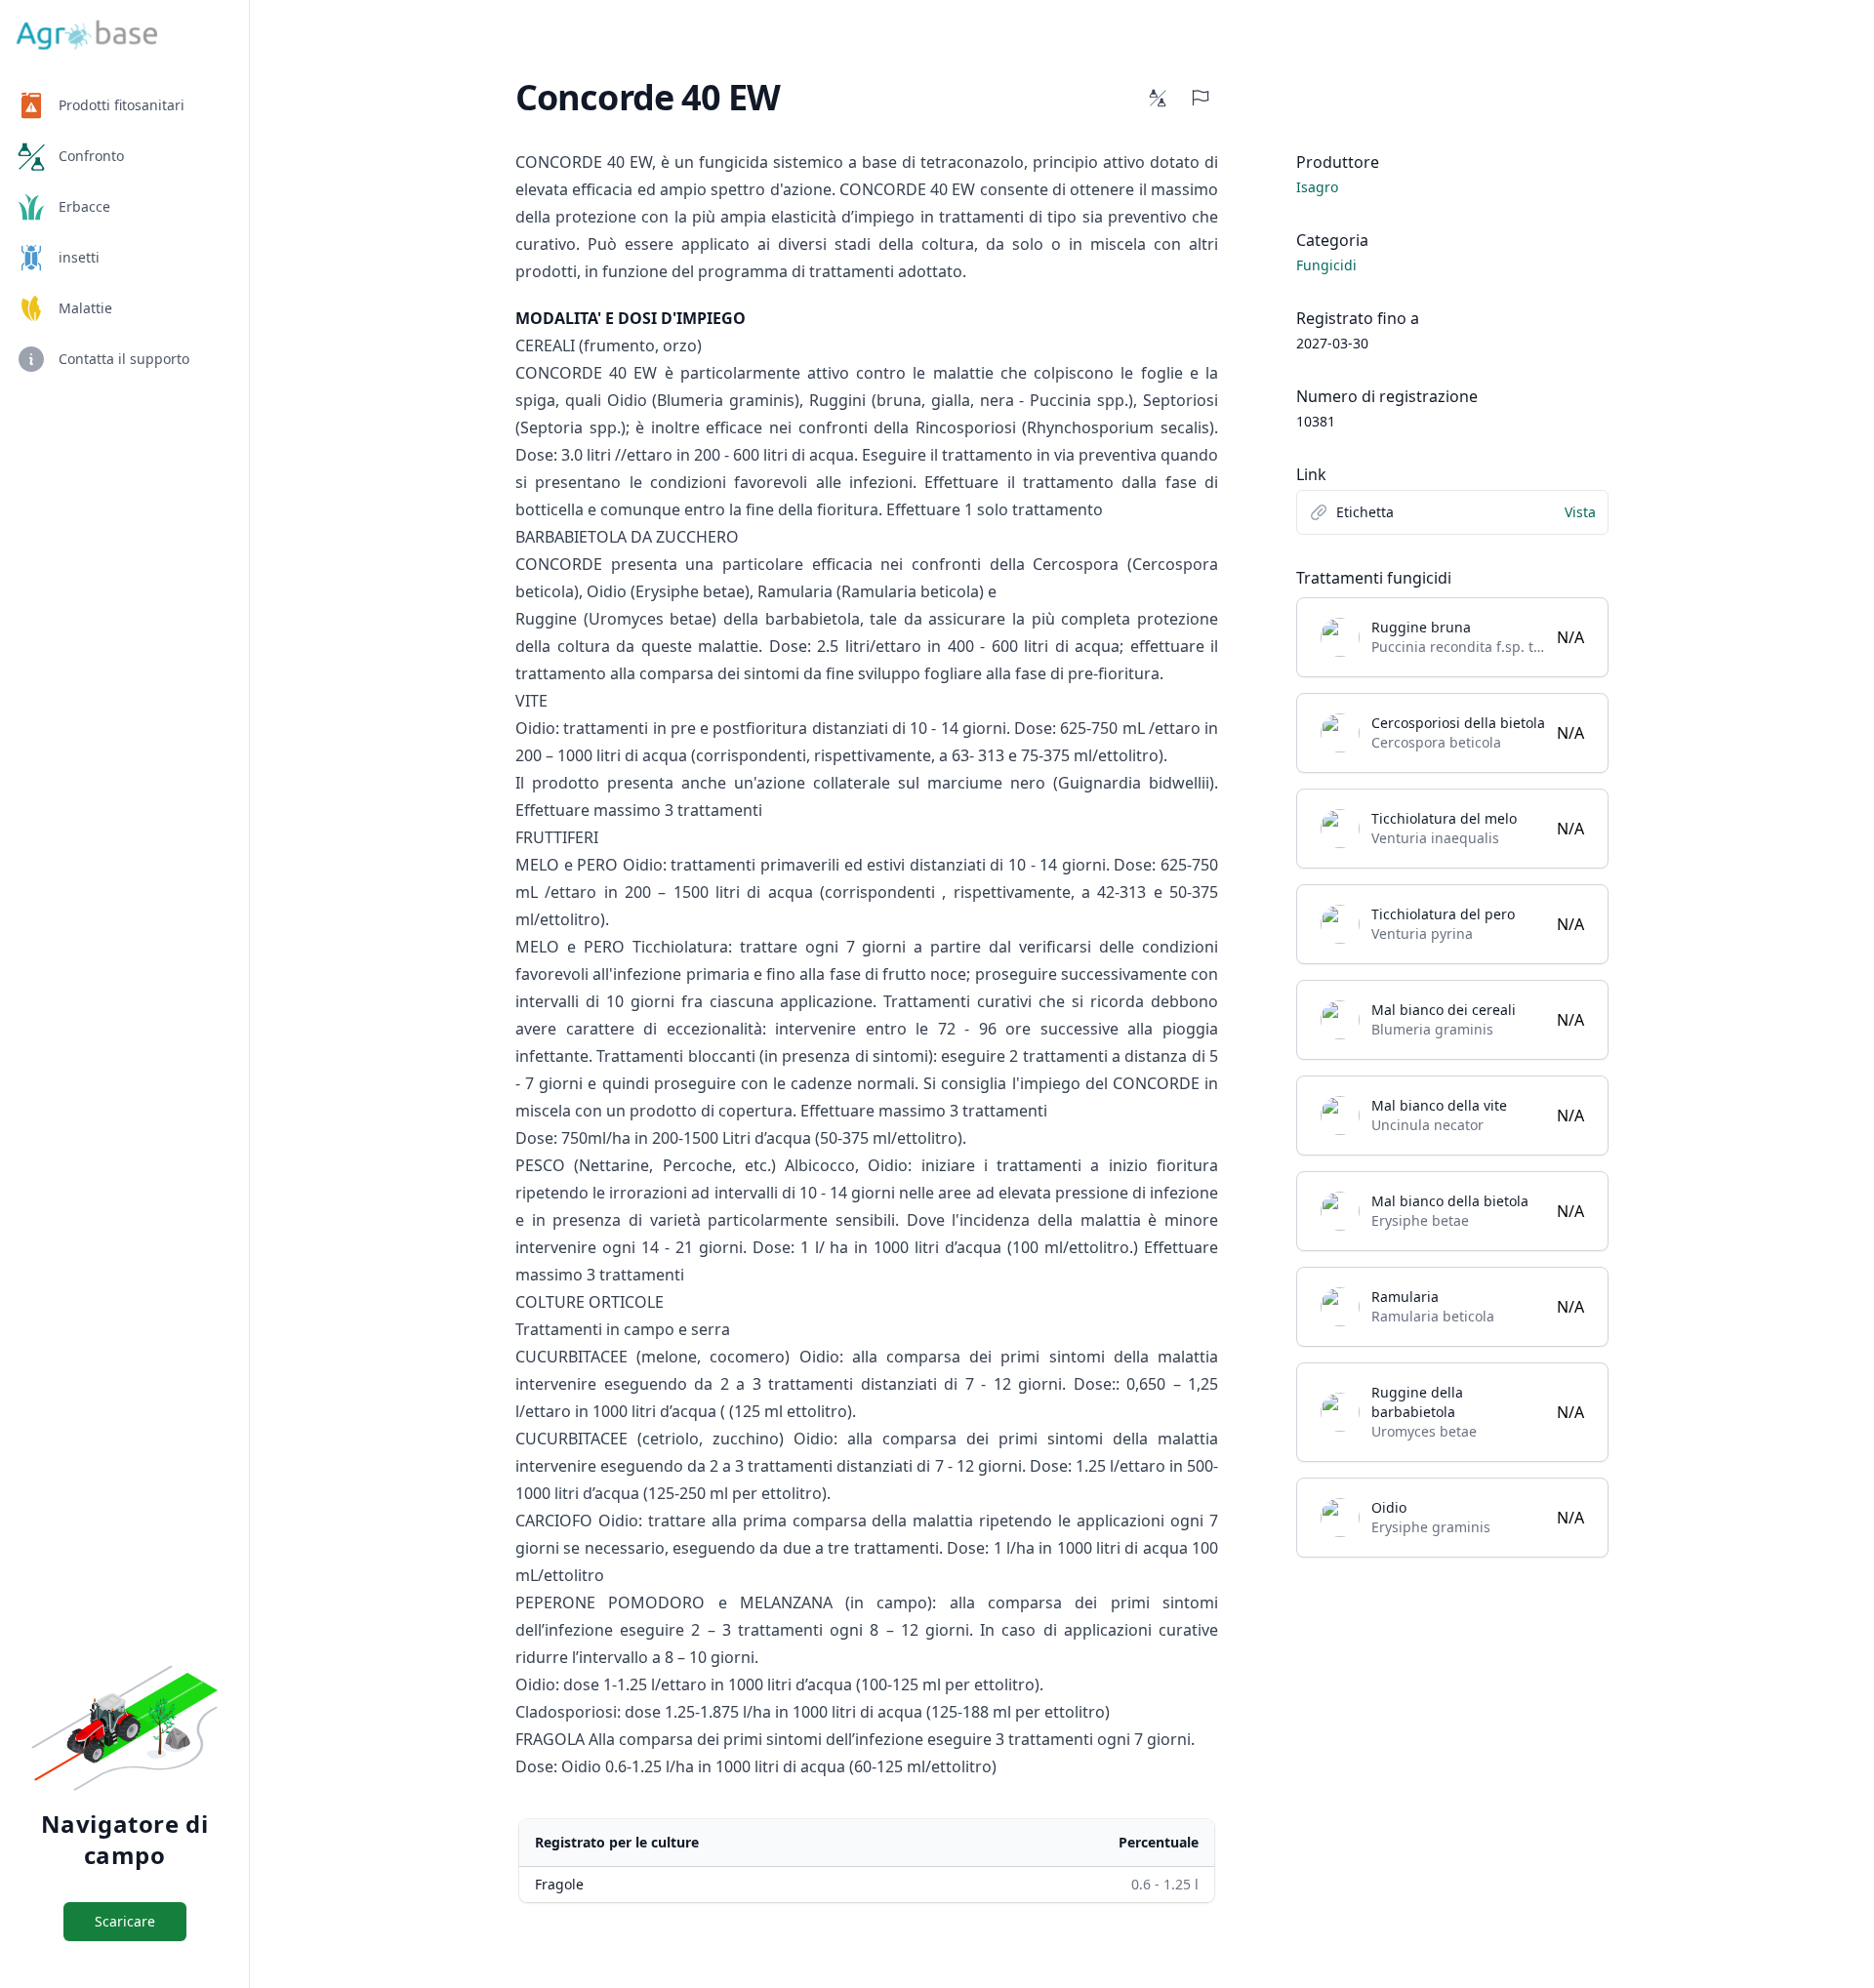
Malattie (85, 308)
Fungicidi (1326, 265)
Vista (1580, 512)
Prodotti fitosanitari (122, 105)
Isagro (1317, 187)
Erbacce (84, 206)
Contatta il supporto (124, 359)
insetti (79, 257)
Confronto (91, 156)
